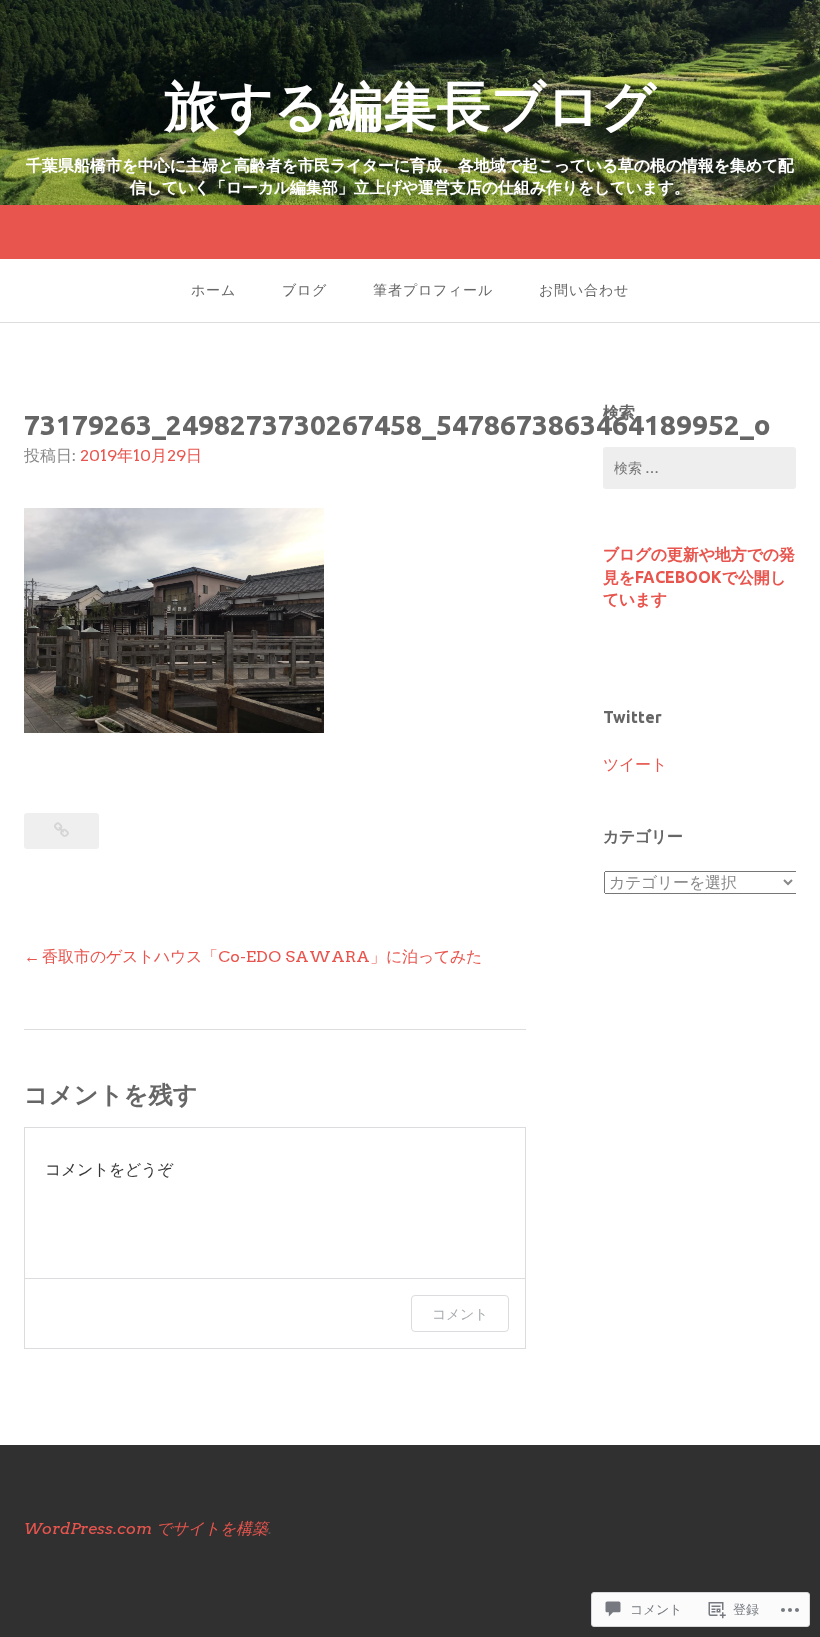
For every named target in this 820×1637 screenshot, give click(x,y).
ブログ (304, 290)
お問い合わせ (584, 290)
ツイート (635, 764)
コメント (460, 1313)
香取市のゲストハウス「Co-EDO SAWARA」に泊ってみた (262, 956)
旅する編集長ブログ (437, 105)
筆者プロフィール (433, 290)
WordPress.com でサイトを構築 (146, 1528)
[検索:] (699, 468)
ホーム (213, 290)
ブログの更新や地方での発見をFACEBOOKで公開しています (699, 576)
